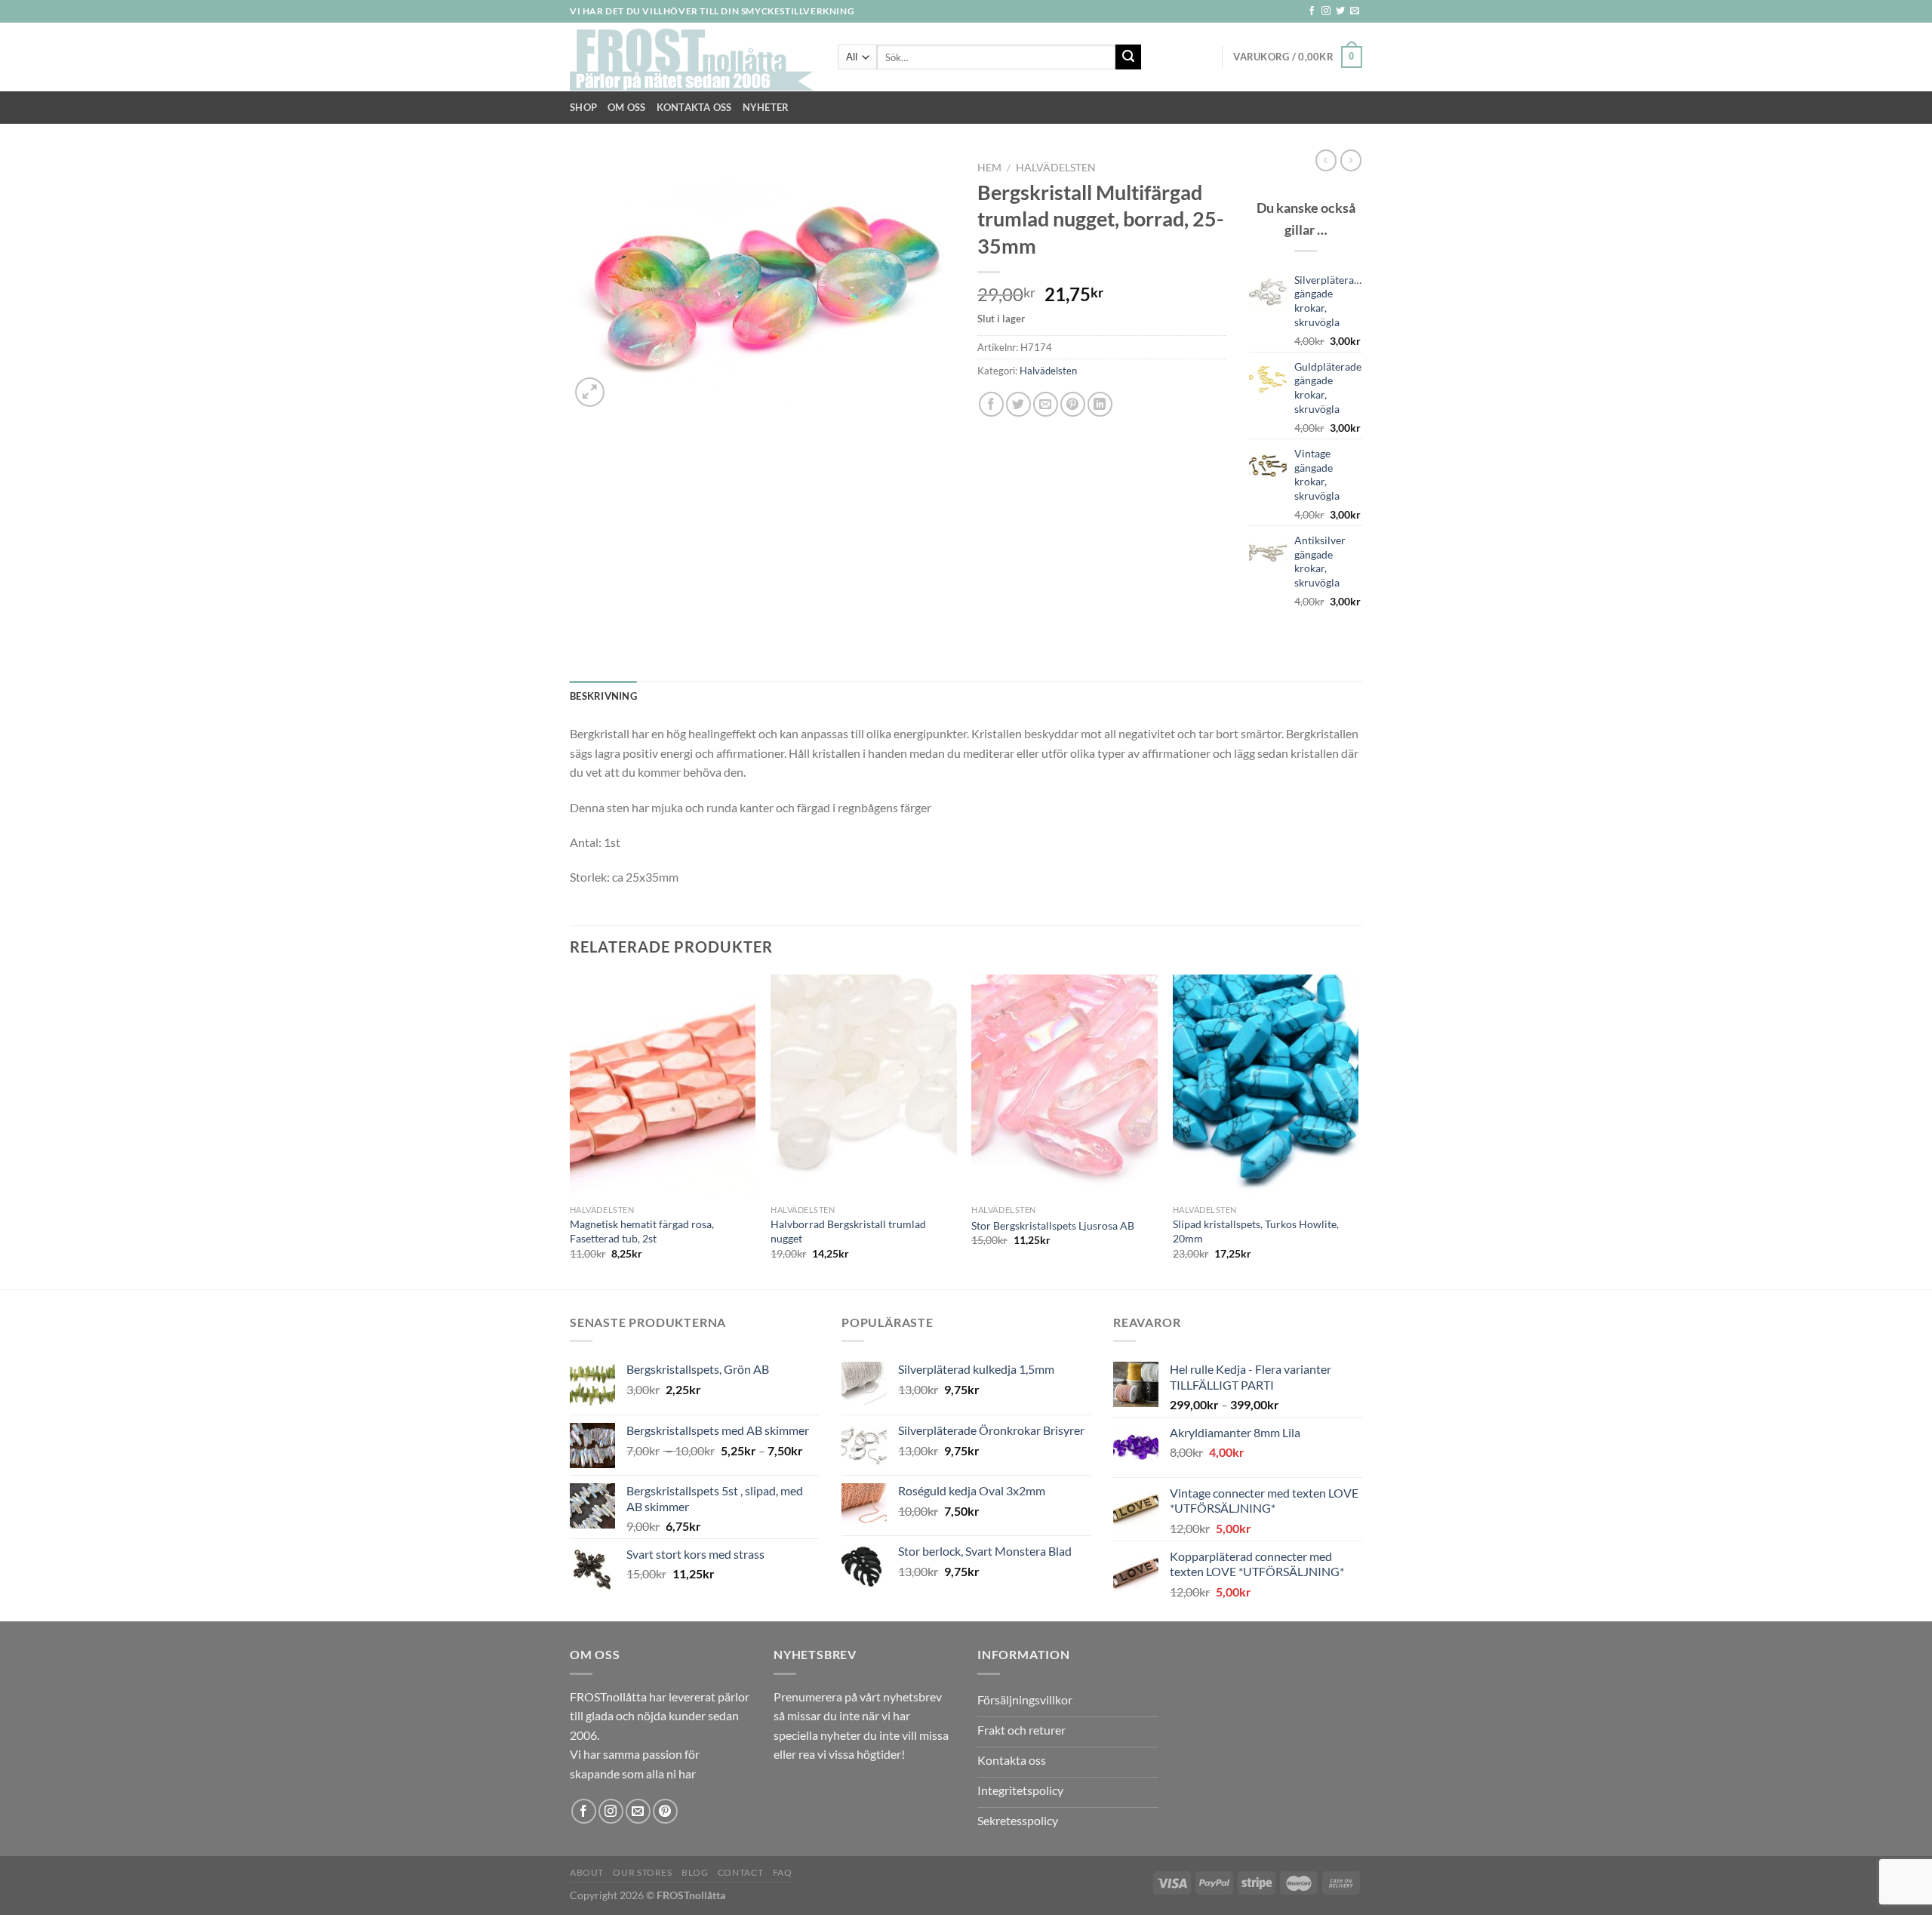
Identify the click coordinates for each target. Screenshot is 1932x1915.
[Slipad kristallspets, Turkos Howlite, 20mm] (1266, 1086)
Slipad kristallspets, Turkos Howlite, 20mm (1256, 1231)
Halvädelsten (1056, 168)
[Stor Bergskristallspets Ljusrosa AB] (1064, 1086)
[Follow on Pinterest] (665, 1811)
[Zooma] (590, 392)
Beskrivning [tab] (603, 696)
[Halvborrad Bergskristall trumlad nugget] (864, 1086)
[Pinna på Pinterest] (1073, 404)
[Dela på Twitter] (1018, 404)
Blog (695, 1872)
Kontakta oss (694, 107)
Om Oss (627, 107)
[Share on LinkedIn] (1100, 404)
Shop (583, 107)
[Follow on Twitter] (1340, 11)
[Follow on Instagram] (1326, 11)
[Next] (1358, 1130)
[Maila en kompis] (1046, 404)
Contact (740, 1872)
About (587, 1872)
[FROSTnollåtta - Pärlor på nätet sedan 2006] (692, 57)
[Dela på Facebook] (991, 404)
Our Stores (642, 1872)
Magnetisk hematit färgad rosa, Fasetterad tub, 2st (642, 1231)
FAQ (783, 1872)
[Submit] (1128, 57)
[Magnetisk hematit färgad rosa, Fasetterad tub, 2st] (663, 1086)
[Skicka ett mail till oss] (1355, 11)
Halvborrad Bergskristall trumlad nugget (848, 1231)
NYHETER (766, 107)
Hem (989, 168)
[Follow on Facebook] (1312, 11)
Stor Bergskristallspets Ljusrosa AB (1053, 1225)
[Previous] (571, 1130)
